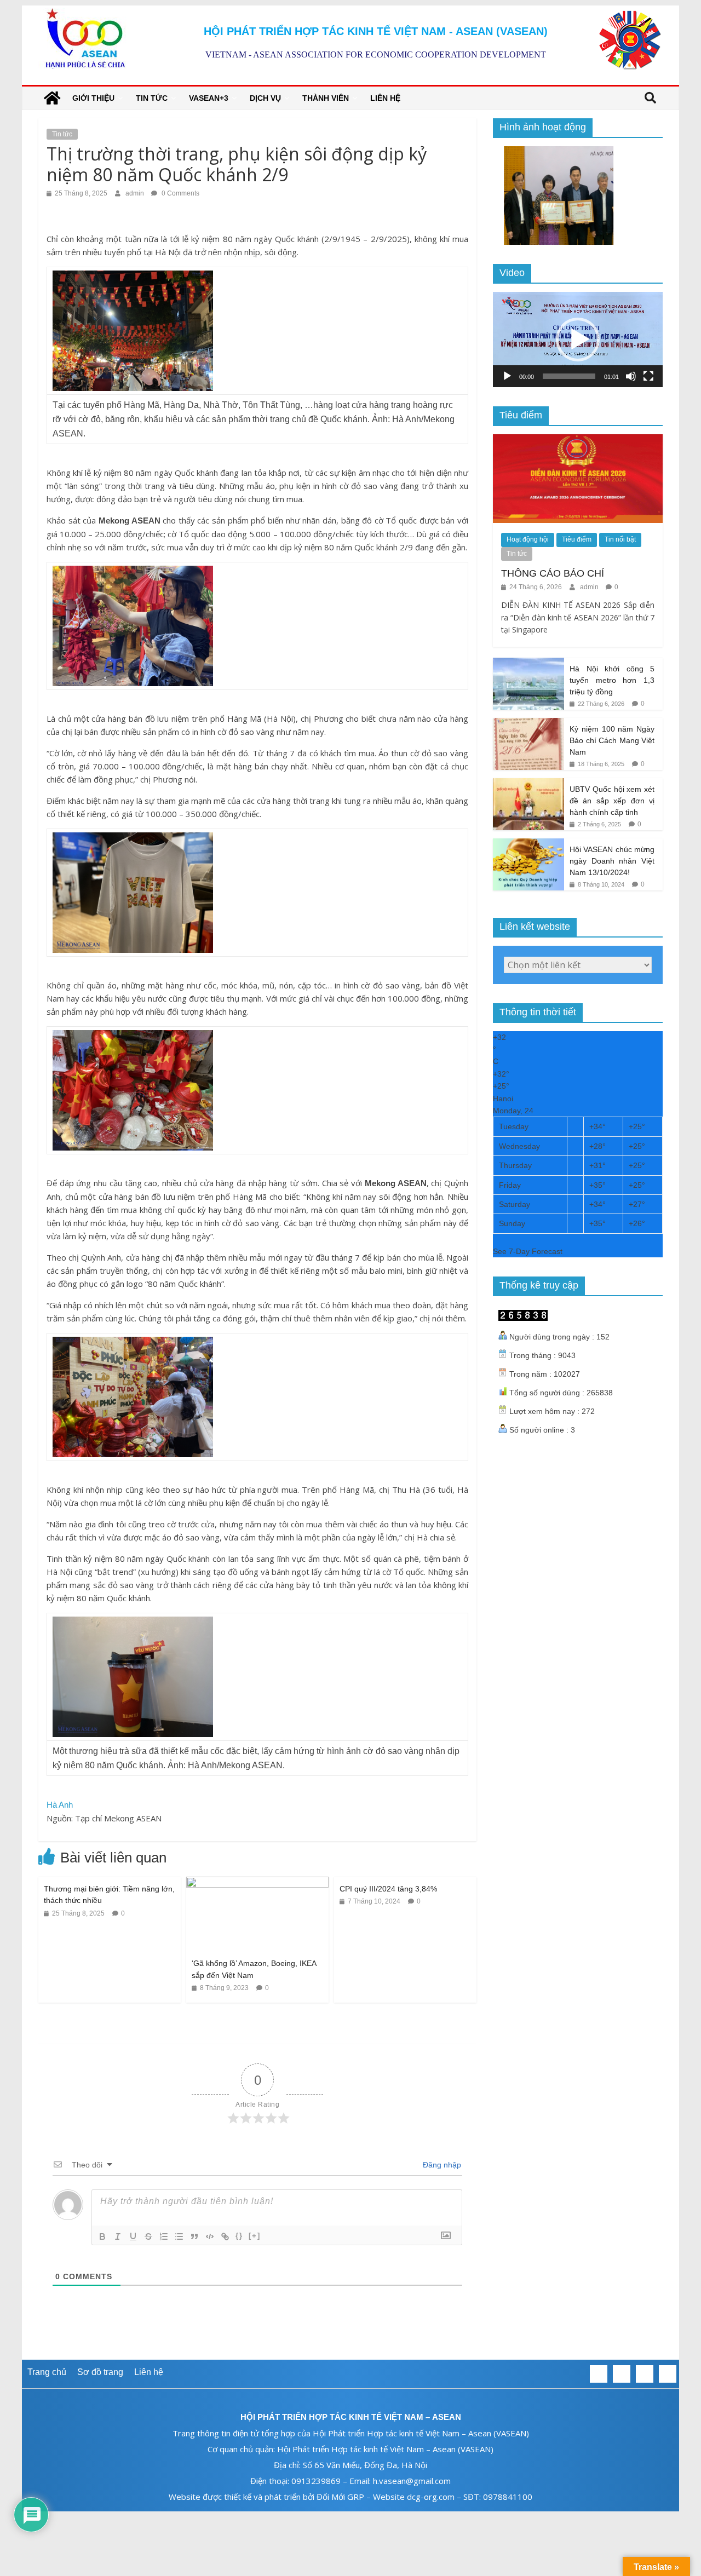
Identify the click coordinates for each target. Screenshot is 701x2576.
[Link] (225, 2236)
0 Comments (180, 193)
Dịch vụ (265, 98)
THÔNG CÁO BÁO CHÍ (553, 573)
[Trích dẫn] (194, 2236)
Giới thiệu (93, 98)
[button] (578, 340)
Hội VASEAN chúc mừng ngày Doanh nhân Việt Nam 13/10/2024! (612, 861)
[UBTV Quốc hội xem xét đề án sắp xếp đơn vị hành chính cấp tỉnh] (528, 784)
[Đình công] (148, 2236)
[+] (255, 2236)
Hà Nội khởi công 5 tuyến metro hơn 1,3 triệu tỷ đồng (612, 680)
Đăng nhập (441, 2165)
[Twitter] (622, 2374)
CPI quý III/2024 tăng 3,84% (388, 1889)
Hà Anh (60, 1805)
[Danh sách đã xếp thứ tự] (164, 2236)
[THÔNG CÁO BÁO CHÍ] (578, 440)
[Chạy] (507, 376)
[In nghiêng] (118, 2236)
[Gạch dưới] (133, 2236)
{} (239, 2236)
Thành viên (326, 98)
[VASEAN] (52, 98)
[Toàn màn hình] (648, 376)
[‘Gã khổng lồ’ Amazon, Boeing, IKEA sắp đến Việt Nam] (257, 1884)
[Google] (645, 2374)
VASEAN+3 (209, 98)
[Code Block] (210, 2236)
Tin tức (152, 98)
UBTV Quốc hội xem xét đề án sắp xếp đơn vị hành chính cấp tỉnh (612, 800)
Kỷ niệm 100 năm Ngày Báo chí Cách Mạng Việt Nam (612, 740)
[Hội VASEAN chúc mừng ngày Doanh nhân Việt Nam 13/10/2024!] (528, 844)
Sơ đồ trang (100, 2372)
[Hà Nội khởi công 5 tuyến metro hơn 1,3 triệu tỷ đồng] (528, 664)
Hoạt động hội (528, 539)
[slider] (569, 376)
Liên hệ (385, 98)
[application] (578, 340)
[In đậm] (102, 2236)
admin (136, 193)
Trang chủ (47, 2372)
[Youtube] (668, 2374)
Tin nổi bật (620, 539)
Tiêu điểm (577, 539)
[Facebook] (599, 2374)
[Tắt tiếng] (631, 376)
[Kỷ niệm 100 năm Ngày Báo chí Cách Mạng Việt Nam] (528, 724)
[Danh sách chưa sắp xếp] (179, 2236)
